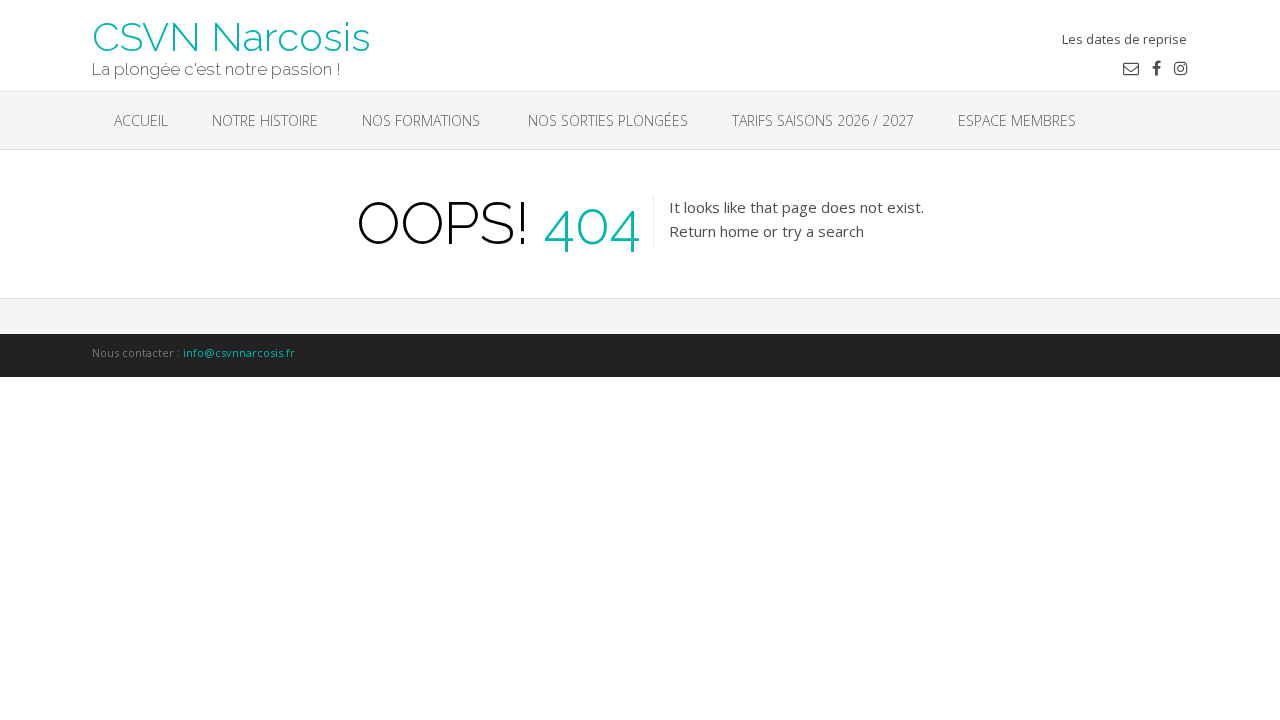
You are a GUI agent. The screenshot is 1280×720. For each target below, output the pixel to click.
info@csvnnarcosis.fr (239, 352)
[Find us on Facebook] (1156, 68)
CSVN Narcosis (231, 35)
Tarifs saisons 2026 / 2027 (823, 120)
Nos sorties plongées (606, 120)
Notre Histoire (265, 120)
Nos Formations (421, 120)
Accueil (141, 120)
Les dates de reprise (1124, 39)
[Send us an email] (1131, 68)
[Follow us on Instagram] (1181, 68)
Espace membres (1017, 120)
